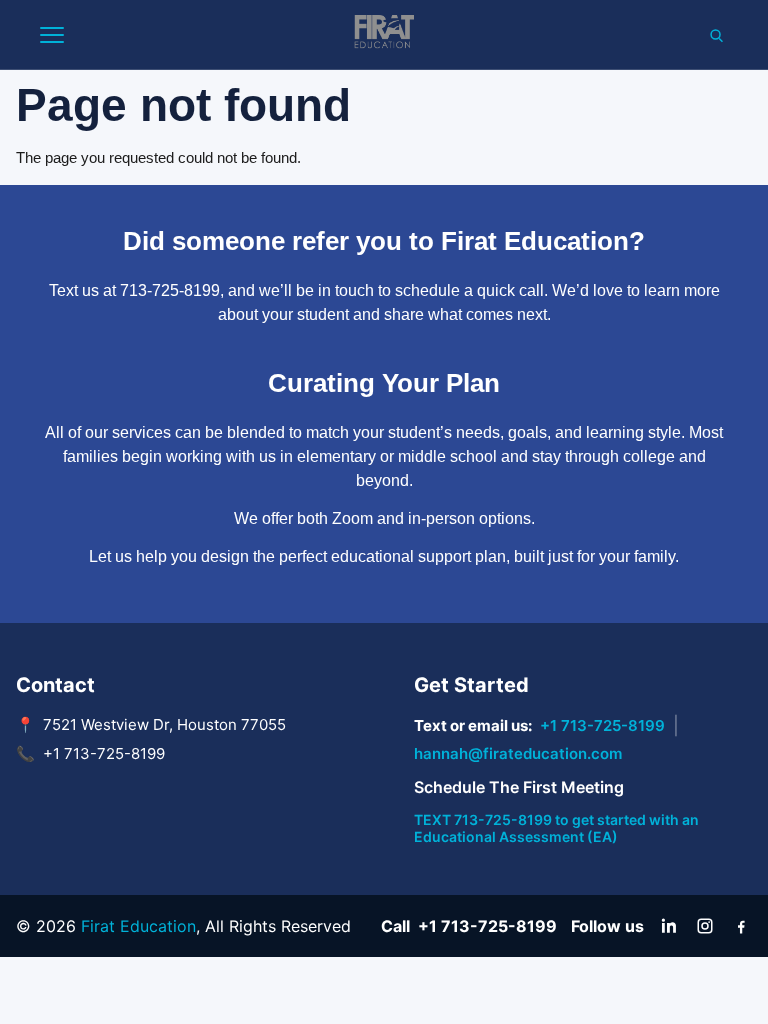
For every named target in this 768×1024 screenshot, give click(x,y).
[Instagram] (705, 926)
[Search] (716, 35)
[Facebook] (741, 926)
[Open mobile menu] (52, 35)
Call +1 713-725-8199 (469, 926)
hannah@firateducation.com (518, 753)
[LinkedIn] (669, 926)
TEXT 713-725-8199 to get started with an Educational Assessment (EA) (556, 828)
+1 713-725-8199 (602, 725)
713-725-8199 (170, 290)
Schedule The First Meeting (519, 787)
